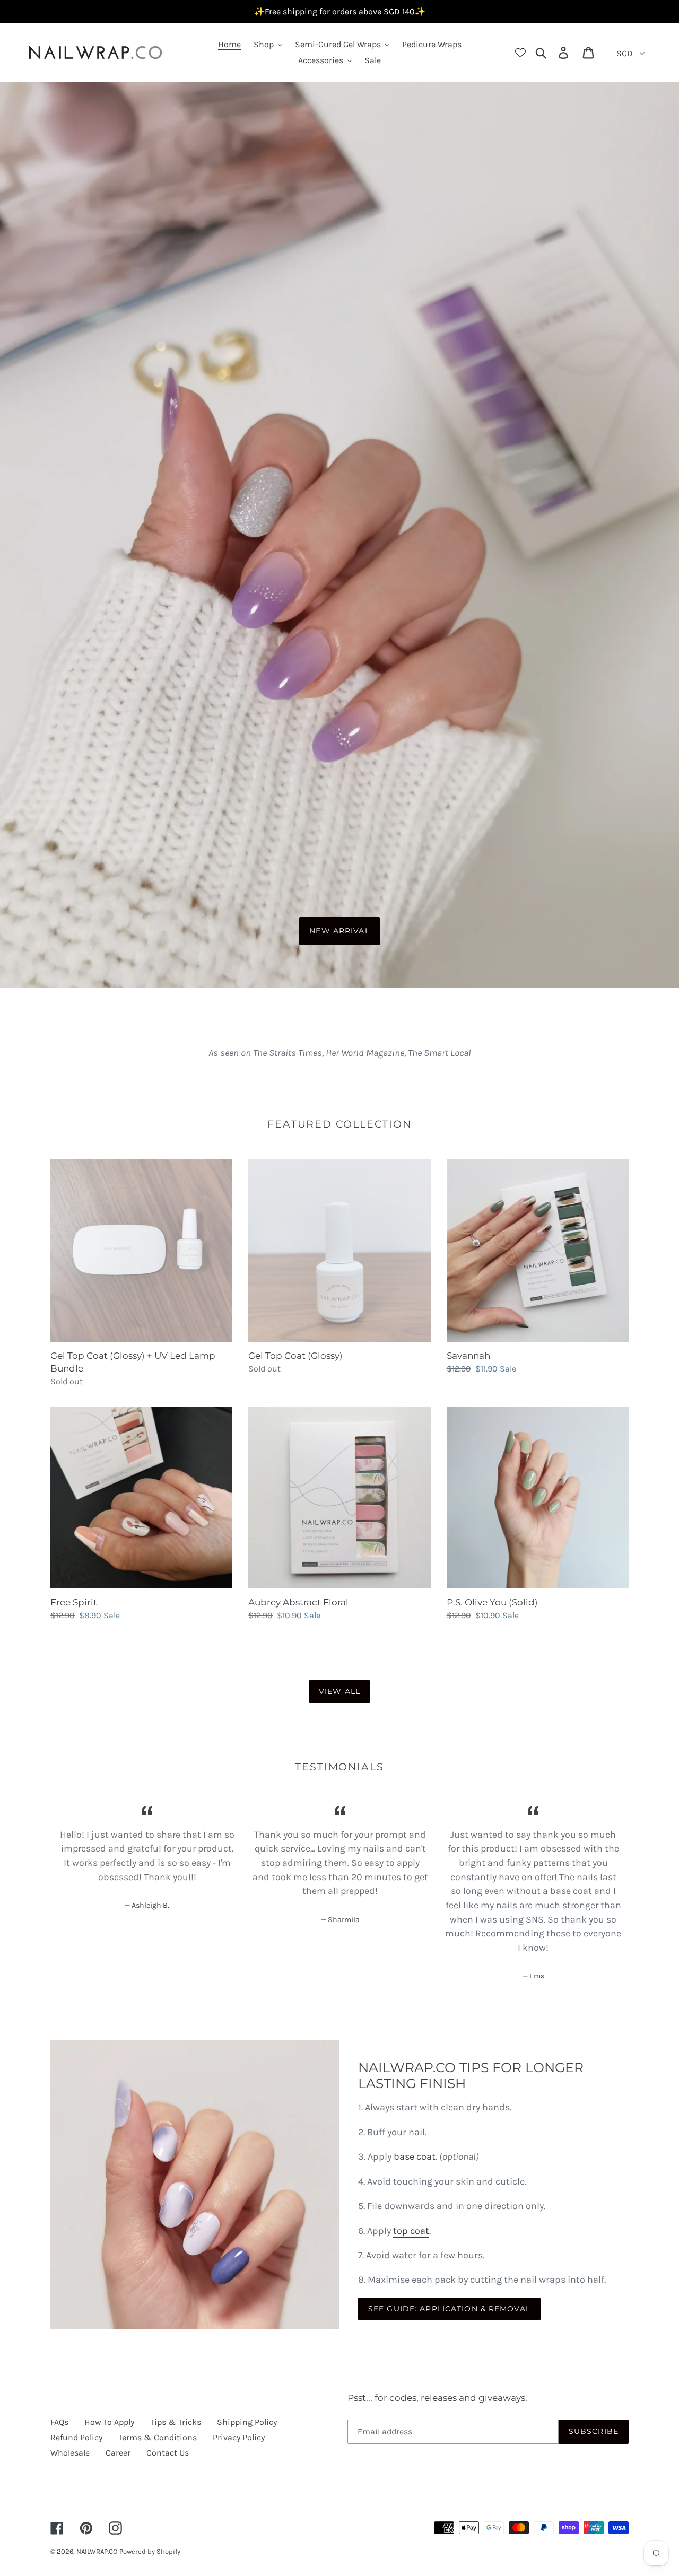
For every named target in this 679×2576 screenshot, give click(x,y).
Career (118, 2453)
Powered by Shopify (150, 2551)
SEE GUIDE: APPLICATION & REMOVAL (449, 2309)
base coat (415, 2156)
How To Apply (109, 2422)
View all (339, 1691)
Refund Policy (76, 2437)
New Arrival (339, 931)
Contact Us (168, 2453)
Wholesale (70, 2453)
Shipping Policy (247, 2422)
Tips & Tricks (176, 2422)
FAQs (59, 2422)
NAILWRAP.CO (97, 2551)
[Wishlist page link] (520, 53)
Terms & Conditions (158, 2437)
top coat (411, 2231)
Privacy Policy (239, 2437)
